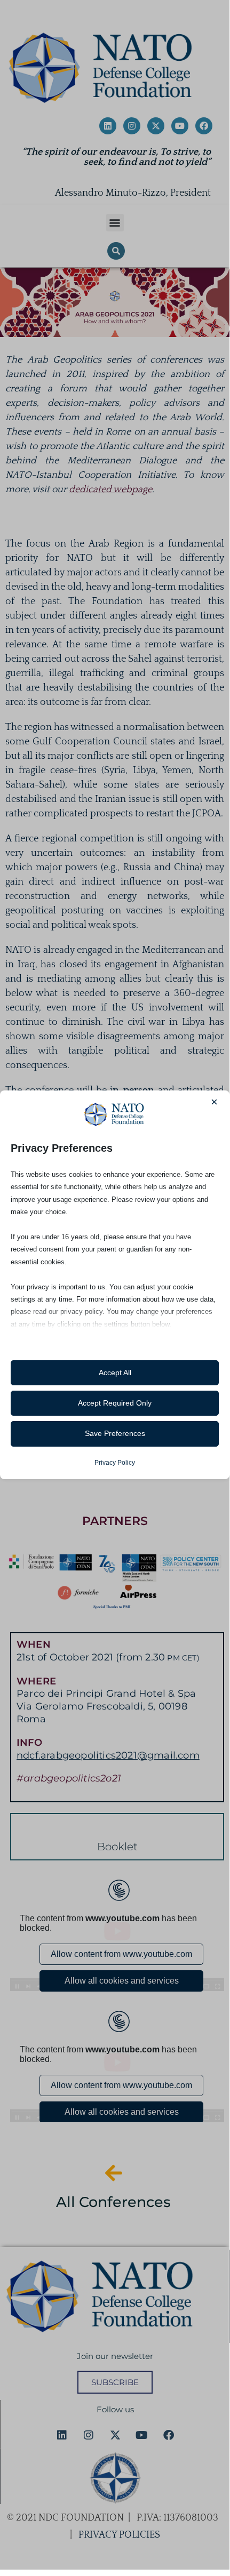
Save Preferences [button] (115, 1433)
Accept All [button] (115, 1373)
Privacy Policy (115, 1463)
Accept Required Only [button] (115, 1403)
